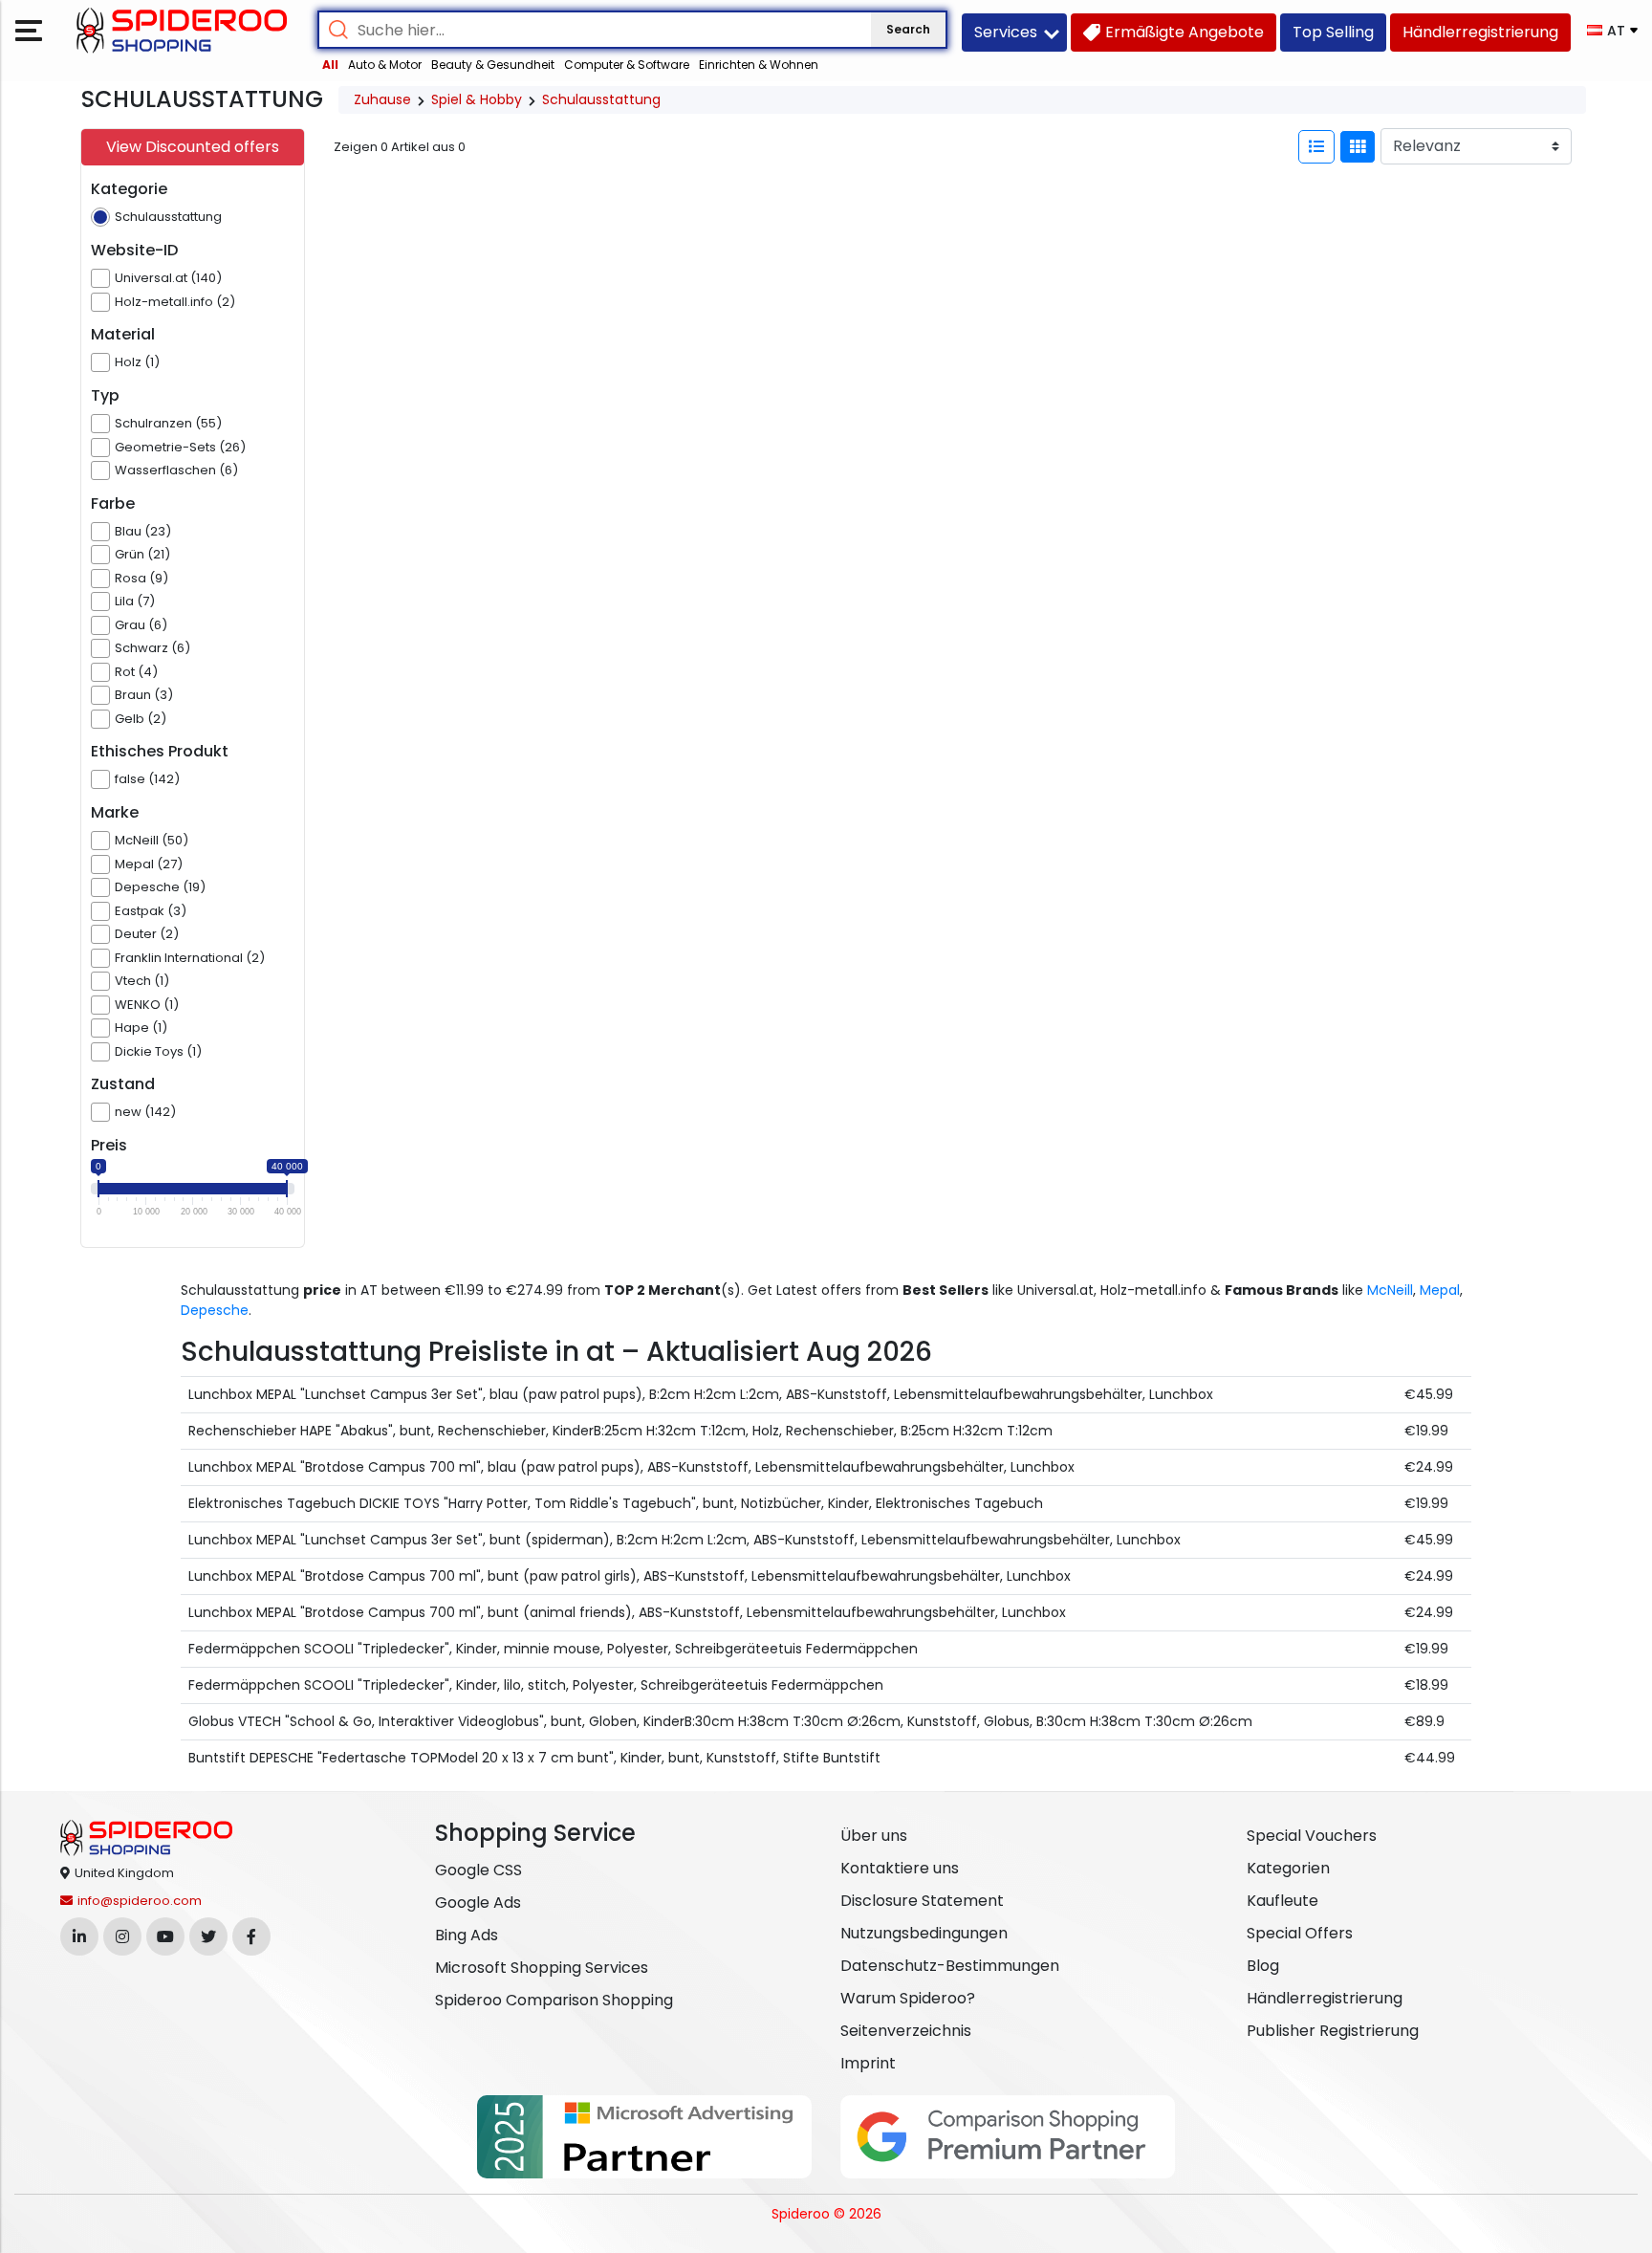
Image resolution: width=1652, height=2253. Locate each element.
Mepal (1440, 1290)
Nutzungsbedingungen (924, 1933)
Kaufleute (1282, 1901)
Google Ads (478, 1903)
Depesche (215, 1310)
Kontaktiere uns (900, 1868)
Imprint (868, 2063)
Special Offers (1300, 1933)
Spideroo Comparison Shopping (554, 2000)
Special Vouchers (1312, 1836)
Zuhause (382, 99)
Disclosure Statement (922, 1901)
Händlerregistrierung (1325, 1998)
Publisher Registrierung (1333, 2031)
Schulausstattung (601, 99)
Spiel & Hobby (477, 99)
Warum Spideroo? (908, 1998)
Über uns (874, 1836)
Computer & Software (627, 65)
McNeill (1390, 1290)
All (330, 65)
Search (908, 29)
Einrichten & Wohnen (759, 65)
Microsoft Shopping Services (542, 1968)
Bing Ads (467, 1935)
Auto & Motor (385, 65)
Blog (1263, 1966)
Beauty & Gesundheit (493, 65)
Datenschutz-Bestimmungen (950, 1966)
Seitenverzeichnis (906, 2031)
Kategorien (1288, 1868)
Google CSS (478, 1870)
